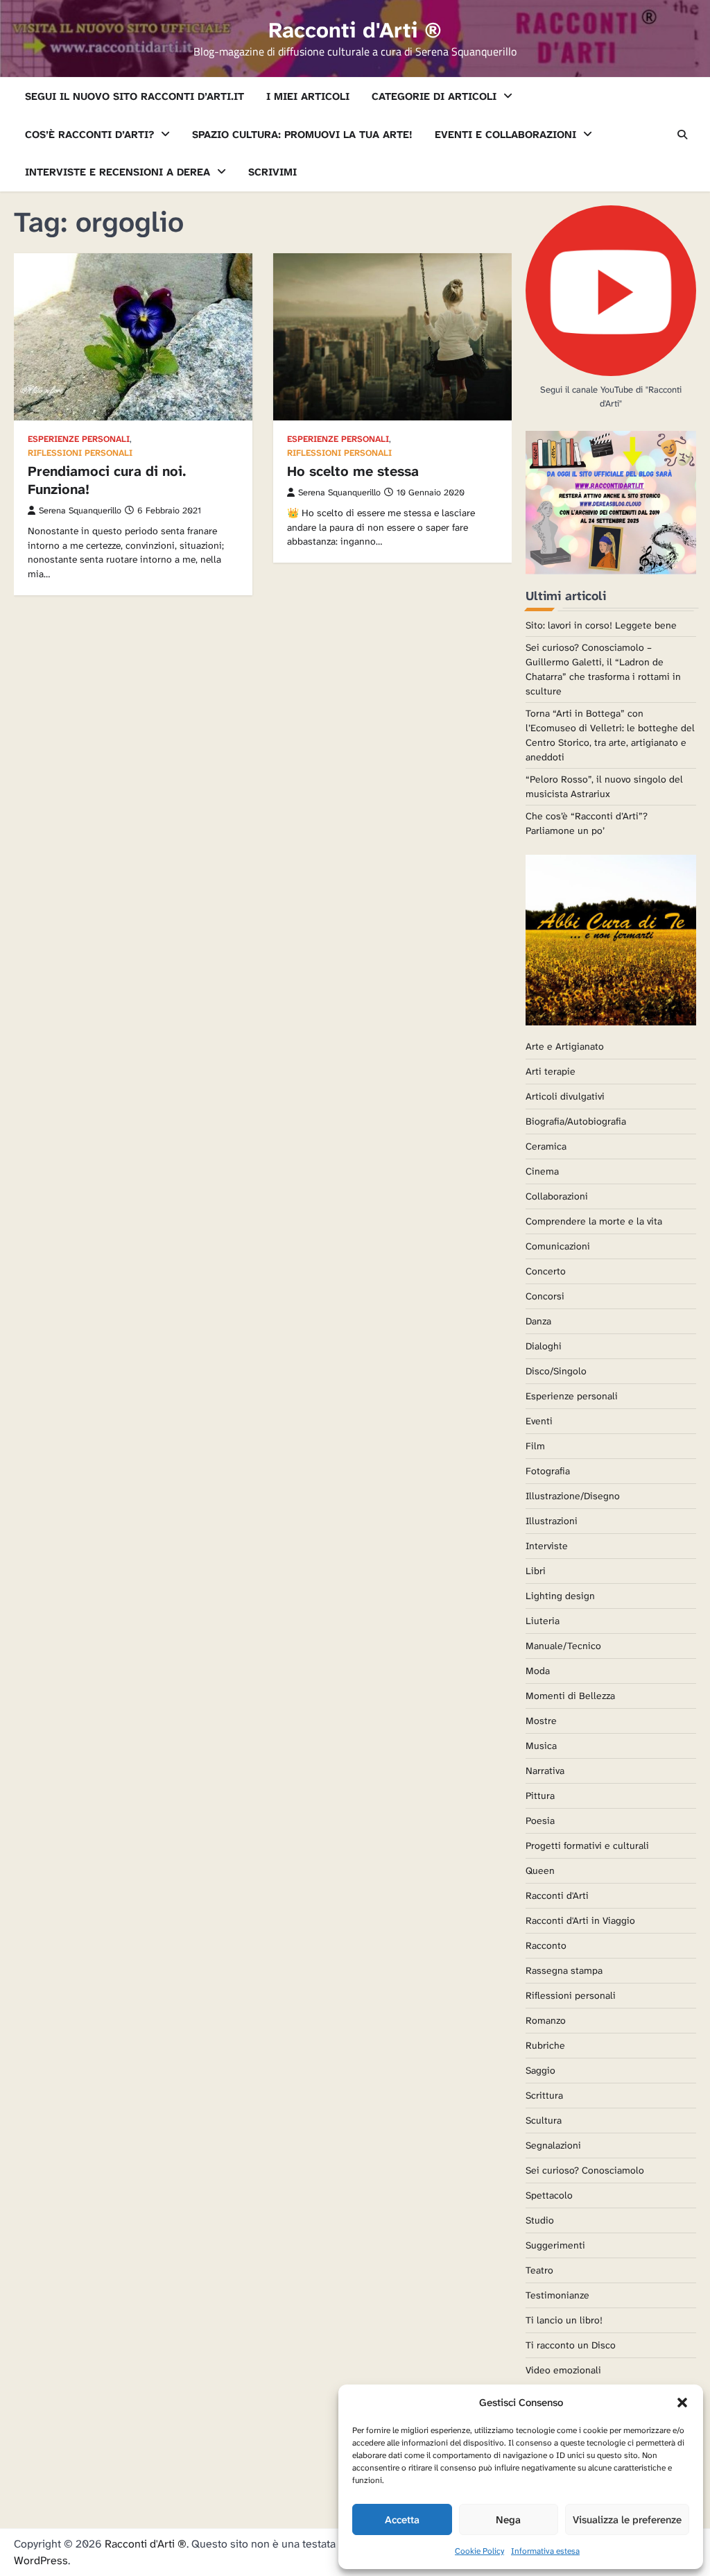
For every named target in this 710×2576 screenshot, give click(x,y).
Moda (538, 1671)
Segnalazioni (553, 2145)
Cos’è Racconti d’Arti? (89, 135)
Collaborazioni (557, 1196)
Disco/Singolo (556, 1371)
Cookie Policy (479, 2551)
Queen (540, 1870)
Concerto (546, 1271)
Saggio (540, 2070)
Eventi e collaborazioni (505, 135)
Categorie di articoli (434, 96)
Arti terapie (551, 1071)
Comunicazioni (558, 1246)
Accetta (402, 2520)
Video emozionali (563, 2370)
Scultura (544, 2120)
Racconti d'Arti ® (355, 30)
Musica (541, 1746)
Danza (538, 1321)
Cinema (542, 1171)
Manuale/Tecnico (563, 1646)
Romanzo (546, 2020)
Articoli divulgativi (565, 1096)
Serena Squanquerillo (80, 511)
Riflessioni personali (80, 453)
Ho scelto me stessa (353, 471)
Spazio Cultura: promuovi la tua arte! (302, 135)
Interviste (547, 1546)
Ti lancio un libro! (564, 2320)
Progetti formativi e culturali (587, 1845)
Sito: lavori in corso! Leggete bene (601, 625)
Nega (508, 2520)
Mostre (541, 1721)
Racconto (546, 1945)
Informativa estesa (545, 2551)
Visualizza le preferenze (627, 2520)
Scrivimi (272, 172)
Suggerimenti (555, 2245)
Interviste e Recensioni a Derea (118, 172)
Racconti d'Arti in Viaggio (580, 1920)
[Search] (682, 135)
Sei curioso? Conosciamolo (585, 2170)
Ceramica (546, 1146)
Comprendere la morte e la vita (594, 1221)
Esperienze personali (79, 440)
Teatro (539, 2270)
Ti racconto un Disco (571, 2345)
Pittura (540, 1795)
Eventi (539, 1421)
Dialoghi (544, 1346)
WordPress (41, 2560)
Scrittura (544, 2095)
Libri (536, 1571)
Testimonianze (557, 2295)
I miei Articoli (308, 96)
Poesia (540, 1820)
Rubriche (545, 2045)
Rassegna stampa (564, 1970)
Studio (540, 2220)
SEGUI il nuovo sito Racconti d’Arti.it (135, 96)
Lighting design (560, 1596)
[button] (682, 2403)
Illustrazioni (552, 1521)
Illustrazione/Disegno (573, 1496)
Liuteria (543, 1621)
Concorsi (545, 1296)
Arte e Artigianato (565, 1046)
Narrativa (545, 1771)
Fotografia (548, 1471)
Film (535, 1446)
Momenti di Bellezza (570, 1696)
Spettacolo (549, 2195)
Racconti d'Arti (557, 1895)
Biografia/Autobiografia (576, 1121)
